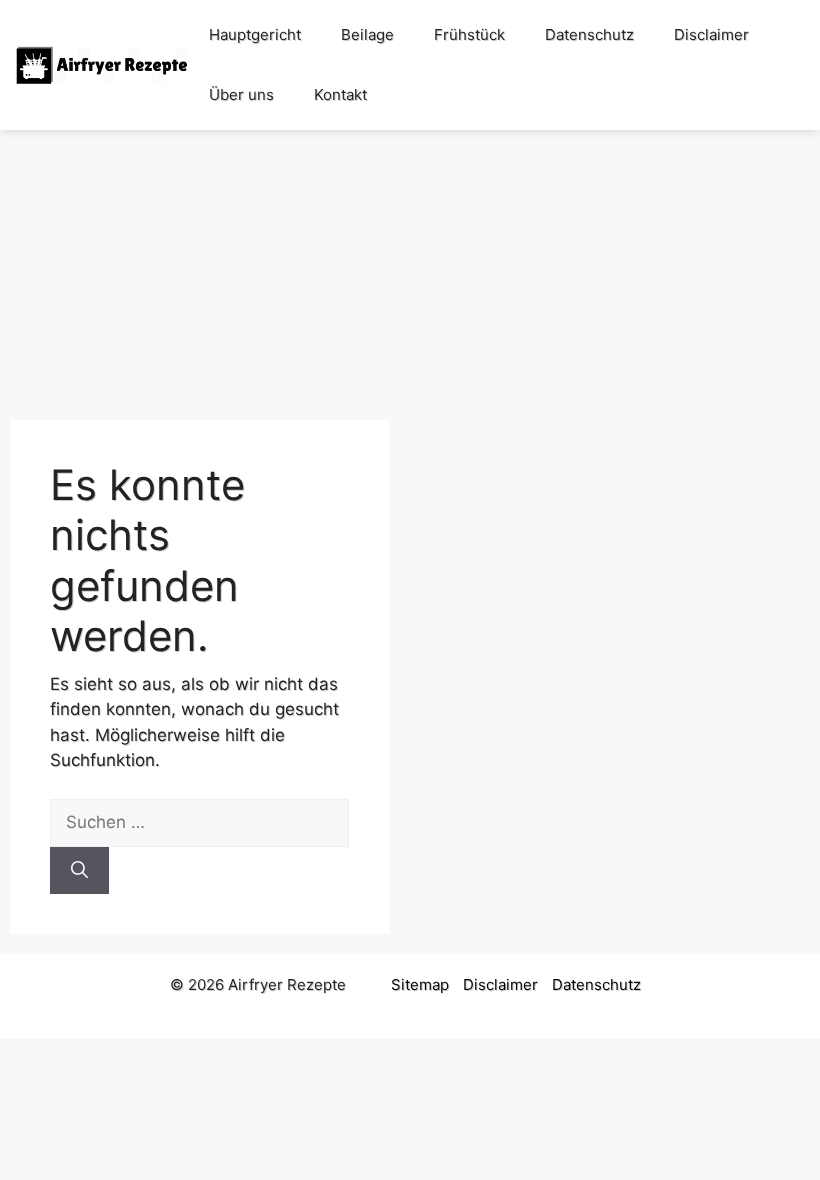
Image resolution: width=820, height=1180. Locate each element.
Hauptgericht (255, 34)
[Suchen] (79, 871)
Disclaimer (711, 34)
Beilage (367, 34)
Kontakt (340, 94)
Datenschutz (589, 34)
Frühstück (469, 34)
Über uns (241, 94)
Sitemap (420, 984)
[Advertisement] (410, 265)
